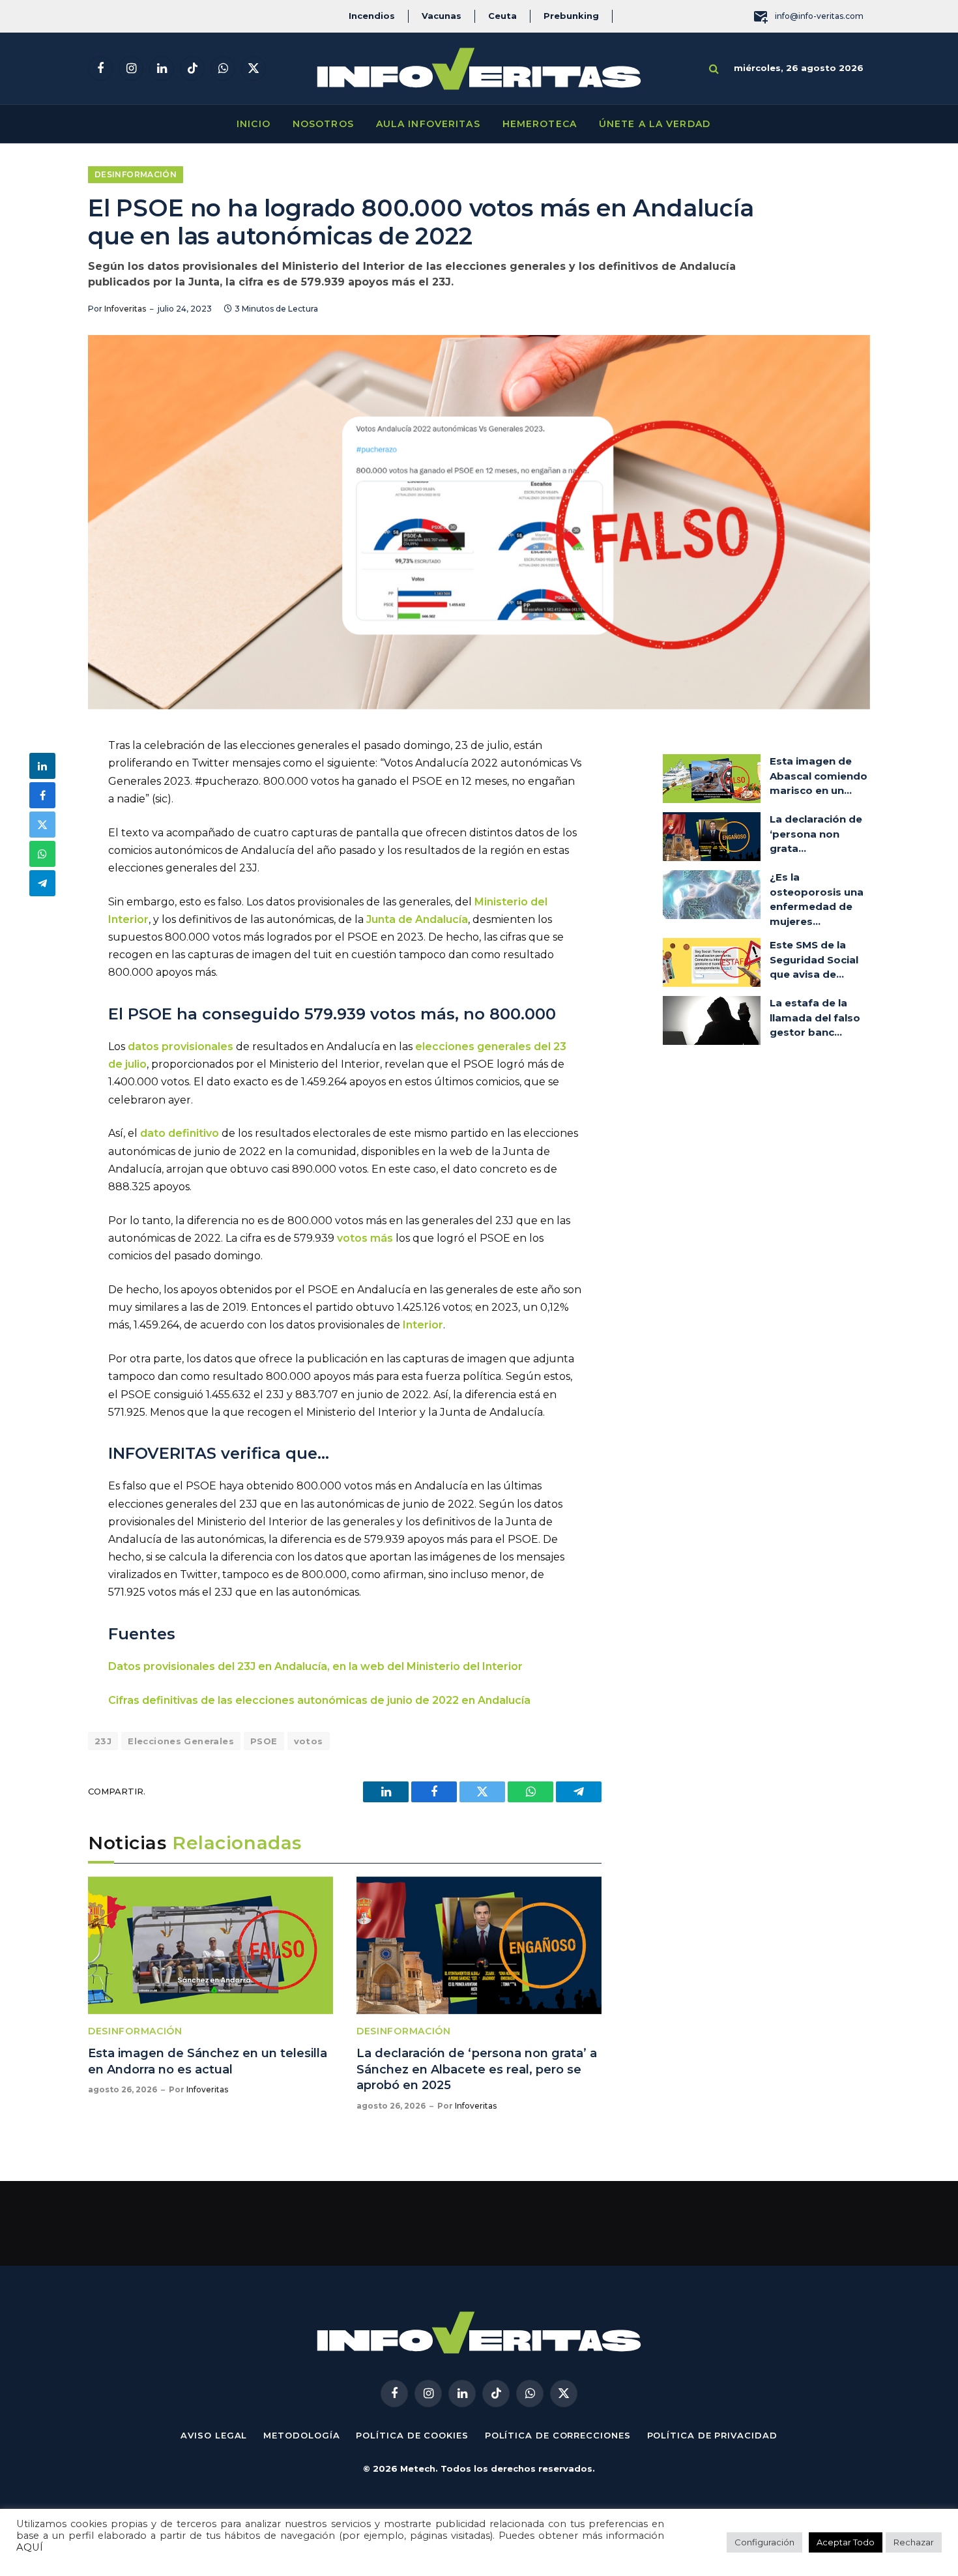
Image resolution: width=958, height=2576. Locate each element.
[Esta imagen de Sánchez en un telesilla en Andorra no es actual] (210, 1946)
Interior (423, 1325)
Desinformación (136, 174)
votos (309, 1741)
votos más (365, 1238)
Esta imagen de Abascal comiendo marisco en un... (819, 776)
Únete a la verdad (655, 124)
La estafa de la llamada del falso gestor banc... (815, 1017)
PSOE (264, 1741)
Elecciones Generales (181, 1741)
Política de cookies (412, 2435)
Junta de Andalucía (417, 919)
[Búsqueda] (714, 69)
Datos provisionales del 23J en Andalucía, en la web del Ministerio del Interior (315, 1666)
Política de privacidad (712, 2435)
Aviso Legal (214, 2435)
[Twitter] (42, 825)
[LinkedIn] (42, 766)
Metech (418, 2468)
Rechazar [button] (914, 2542)
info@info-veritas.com (819, 16)
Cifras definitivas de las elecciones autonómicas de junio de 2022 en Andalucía (319, 1700)
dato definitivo (180, 1133)
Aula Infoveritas (428, 124)
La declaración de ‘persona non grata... (816, 834)
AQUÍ (30, 2547)
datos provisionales (181, 1046)
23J (103, 1741)
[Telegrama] (42, 883)
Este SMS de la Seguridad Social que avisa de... (814, 959)
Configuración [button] (764, 2542)
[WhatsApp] (42, 854)
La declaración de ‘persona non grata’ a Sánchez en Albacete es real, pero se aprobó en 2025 (477, 2069)
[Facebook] (42, 795)
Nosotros (323, 124)
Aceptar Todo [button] (846, 2542)
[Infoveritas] (479, 69)
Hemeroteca (540, 124)
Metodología (301, 2435)
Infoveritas (125, 309)
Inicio (254, 124)
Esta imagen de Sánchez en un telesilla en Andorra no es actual (208, 2061)
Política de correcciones (558, 2435)
